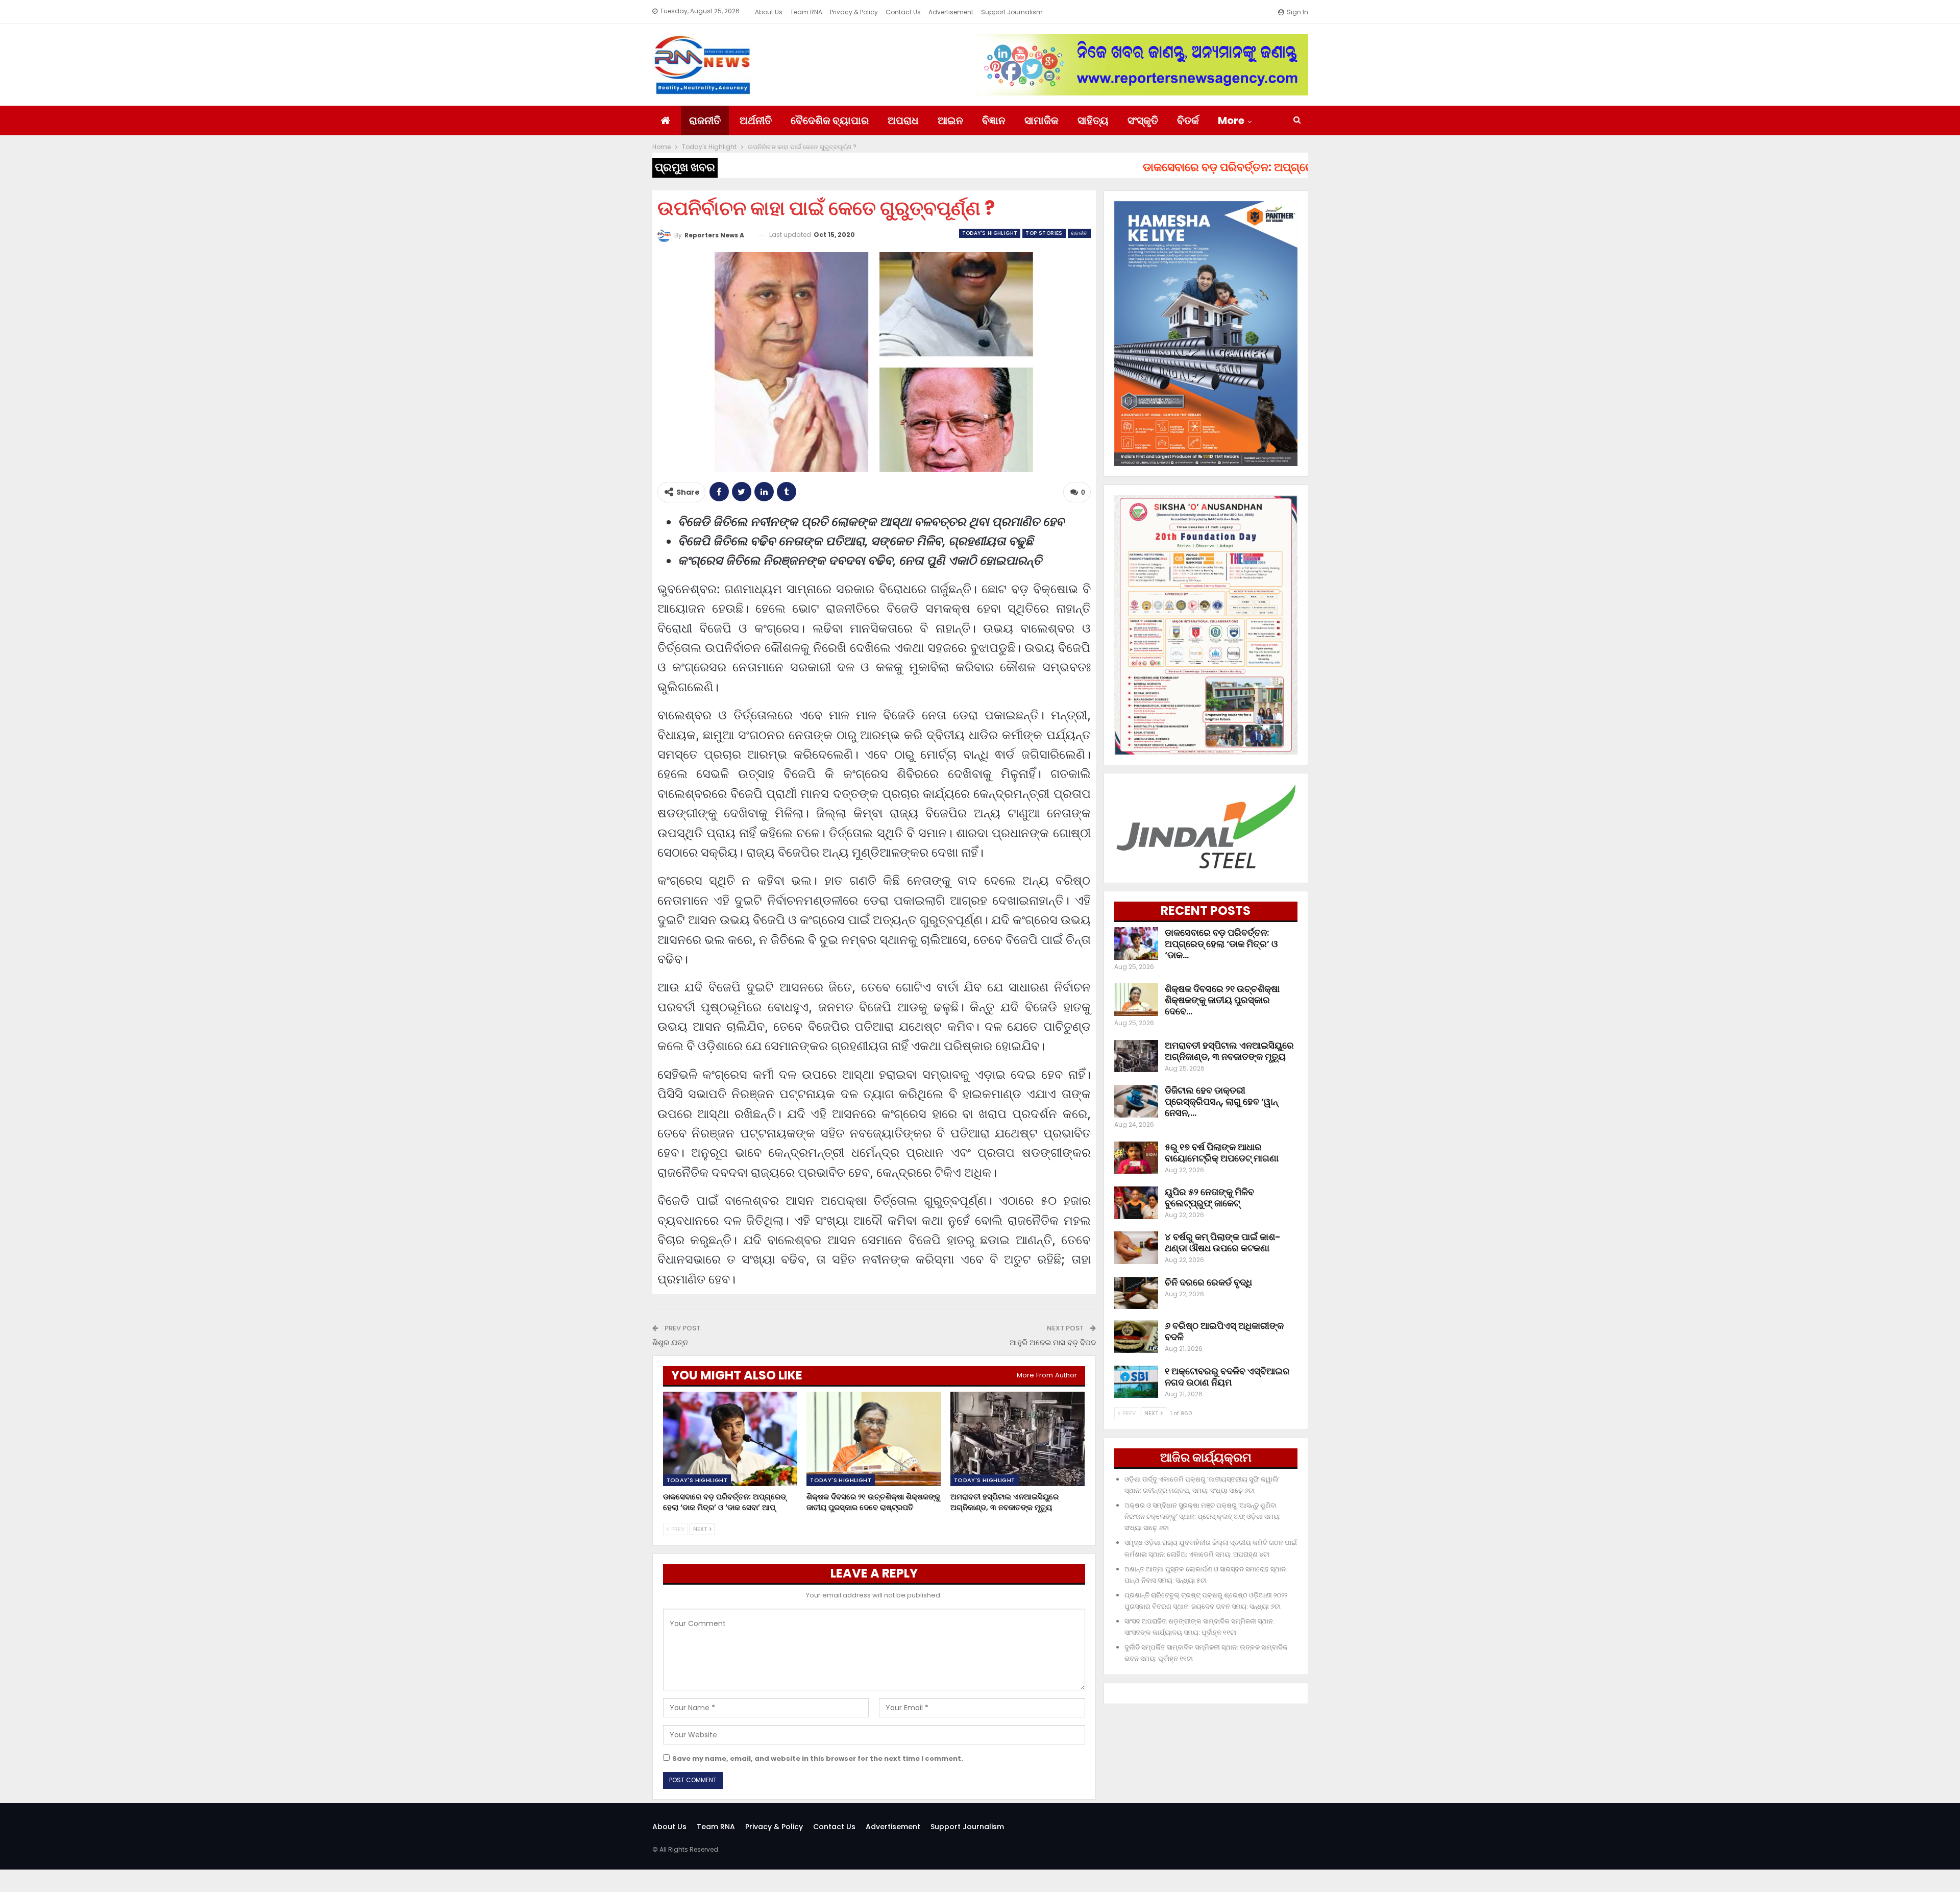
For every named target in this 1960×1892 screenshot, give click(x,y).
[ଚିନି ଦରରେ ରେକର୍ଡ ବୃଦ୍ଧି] (1136, 1293)
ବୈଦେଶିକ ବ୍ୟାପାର (830, 120)
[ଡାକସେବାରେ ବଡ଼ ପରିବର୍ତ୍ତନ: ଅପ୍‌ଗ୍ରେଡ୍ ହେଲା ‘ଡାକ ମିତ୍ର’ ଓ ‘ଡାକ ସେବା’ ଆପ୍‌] (730, 1439)
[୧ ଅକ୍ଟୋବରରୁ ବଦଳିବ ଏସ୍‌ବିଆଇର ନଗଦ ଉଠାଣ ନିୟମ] (1136, 1382)
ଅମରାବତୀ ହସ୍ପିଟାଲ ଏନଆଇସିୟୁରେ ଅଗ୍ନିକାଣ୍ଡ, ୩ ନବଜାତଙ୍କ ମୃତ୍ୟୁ (1229, 1051)
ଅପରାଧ (903, 120)
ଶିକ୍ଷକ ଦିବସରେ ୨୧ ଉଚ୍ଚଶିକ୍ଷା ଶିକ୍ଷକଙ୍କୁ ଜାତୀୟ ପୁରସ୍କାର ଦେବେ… (1222, 1000)
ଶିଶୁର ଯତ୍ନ (670, 1342)
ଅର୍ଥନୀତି (756, 120)
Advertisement (951, 12)
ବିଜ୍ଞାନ (994, 120)
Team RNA (806, 12)
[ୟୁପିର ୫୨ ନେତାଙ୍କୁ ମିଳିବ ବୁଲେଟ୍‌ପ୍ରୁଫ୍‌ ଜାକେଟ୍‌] (1136, 1203)
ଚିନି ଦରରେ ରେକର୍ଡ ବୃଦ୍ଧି (1208, 1282)
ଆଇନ (950, 120)
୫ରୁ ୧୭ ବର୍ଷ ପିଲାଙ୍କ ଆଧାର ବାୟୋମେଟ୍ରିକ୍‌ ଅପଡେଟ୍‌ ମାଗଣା (1222, 1153)
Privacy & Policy (854, 12)
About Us (769, 12)
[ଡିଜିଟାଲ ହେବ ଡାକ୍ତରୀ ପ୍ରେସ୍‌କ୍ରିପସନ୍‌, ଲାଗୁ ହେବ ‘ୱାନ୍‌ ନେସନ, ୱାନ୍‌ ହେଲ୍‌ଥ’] (1136, 1101)
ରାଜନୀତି (705, 120)
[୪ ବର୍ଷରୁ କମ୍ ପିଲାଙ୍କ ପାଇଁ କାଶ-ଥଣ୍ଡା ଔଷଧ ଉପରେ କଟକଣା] (1136, 1248)
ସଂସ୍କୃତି (1143, 120)
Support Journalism (1012, 12)
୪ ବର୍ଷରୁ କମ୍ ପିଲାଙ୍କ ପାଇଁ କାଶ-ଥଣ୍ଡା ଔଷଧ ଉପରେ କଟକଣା (1223, 1242)
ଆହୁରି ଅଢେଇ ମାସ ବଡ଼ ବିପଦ (1053, 1342)
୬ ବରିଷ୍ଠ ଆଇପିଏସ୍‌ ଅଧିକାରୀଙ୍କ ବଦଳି (1224, 1331)
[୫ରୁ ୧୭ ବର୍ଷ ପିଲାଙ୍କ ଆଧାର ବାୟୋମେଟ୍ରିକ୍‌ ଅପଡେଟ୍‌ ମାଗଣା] (1136, 1158)
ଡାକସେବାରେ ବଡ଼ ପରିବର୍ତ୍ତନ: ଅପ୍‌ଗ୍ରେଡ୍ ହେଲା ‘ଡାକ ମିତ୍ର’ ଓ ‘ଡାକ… (1221, 944)
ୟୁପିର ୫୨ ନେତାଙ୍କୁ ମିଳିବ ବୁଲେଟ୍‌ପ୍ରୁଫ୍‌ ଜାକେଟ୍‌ (1209, 1197)
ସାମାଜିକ (1042, 120)
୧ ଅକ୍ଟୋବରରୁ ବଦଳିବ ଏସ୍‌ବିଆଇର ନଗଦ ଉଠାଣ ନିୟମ (1227, 1377)
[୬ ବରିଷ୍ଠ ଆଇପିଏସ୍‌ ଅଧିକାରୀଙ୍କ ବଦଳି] (1136, 1337)
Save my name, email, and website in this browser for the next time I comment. (818, 1758)
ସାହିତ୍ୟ (1093, 120)
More (1231, 120)
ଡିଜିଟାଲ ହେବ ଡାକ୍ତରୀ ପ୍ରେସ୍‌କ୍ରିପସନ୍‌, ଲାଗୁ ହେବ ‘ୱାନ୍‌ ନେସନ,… (1221, 1101)
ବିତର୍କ (1188, 120)
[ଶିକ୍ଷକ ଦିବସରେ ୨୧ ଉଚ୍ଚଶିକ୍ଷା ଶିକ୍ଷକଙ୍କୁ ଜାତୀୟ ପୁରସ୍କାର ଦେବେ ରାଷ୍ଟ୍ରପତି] (874, 1439)
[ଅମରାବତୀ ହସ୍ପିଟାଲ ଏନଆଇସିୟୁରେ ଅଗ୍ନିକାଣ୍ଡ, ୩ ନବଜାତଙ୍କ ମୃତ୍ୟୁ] (1018, 1439)
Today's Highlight (990, 233)
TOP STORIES (1044, 233)
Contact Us (903, 12)
